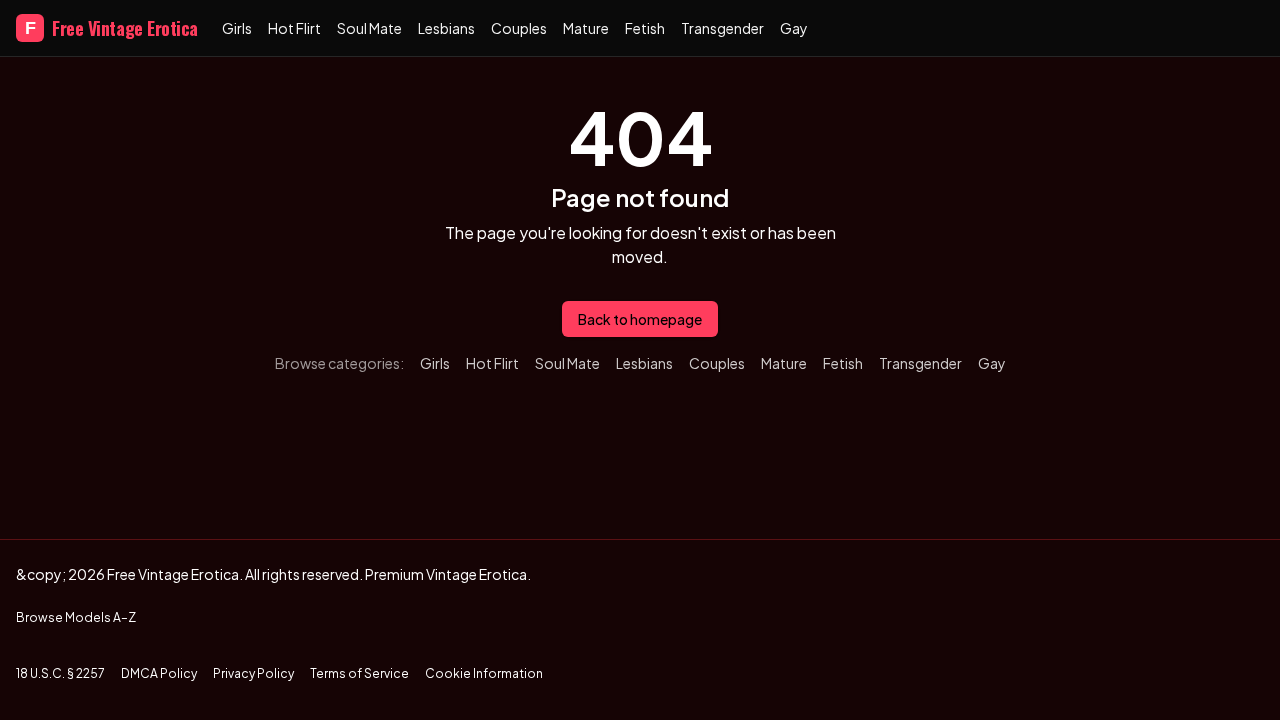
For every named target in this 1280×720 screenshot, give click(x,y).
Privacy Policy (253, 673)
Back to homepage (640, 319)
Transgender (722, 28)
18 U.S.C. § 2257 (60, 673)
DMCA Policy (159, 673)
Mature (586, 28)
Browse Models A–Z (76, 617)
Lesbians (446, 28)
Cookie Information (484, 673)
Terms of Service (359, 673)
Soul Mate (369, 28)
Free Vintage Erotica (111, 28)
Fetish (645, 28)
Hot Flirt (294, 28)
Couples (519, 28)
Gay (794, 28)
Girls (237, 28)
